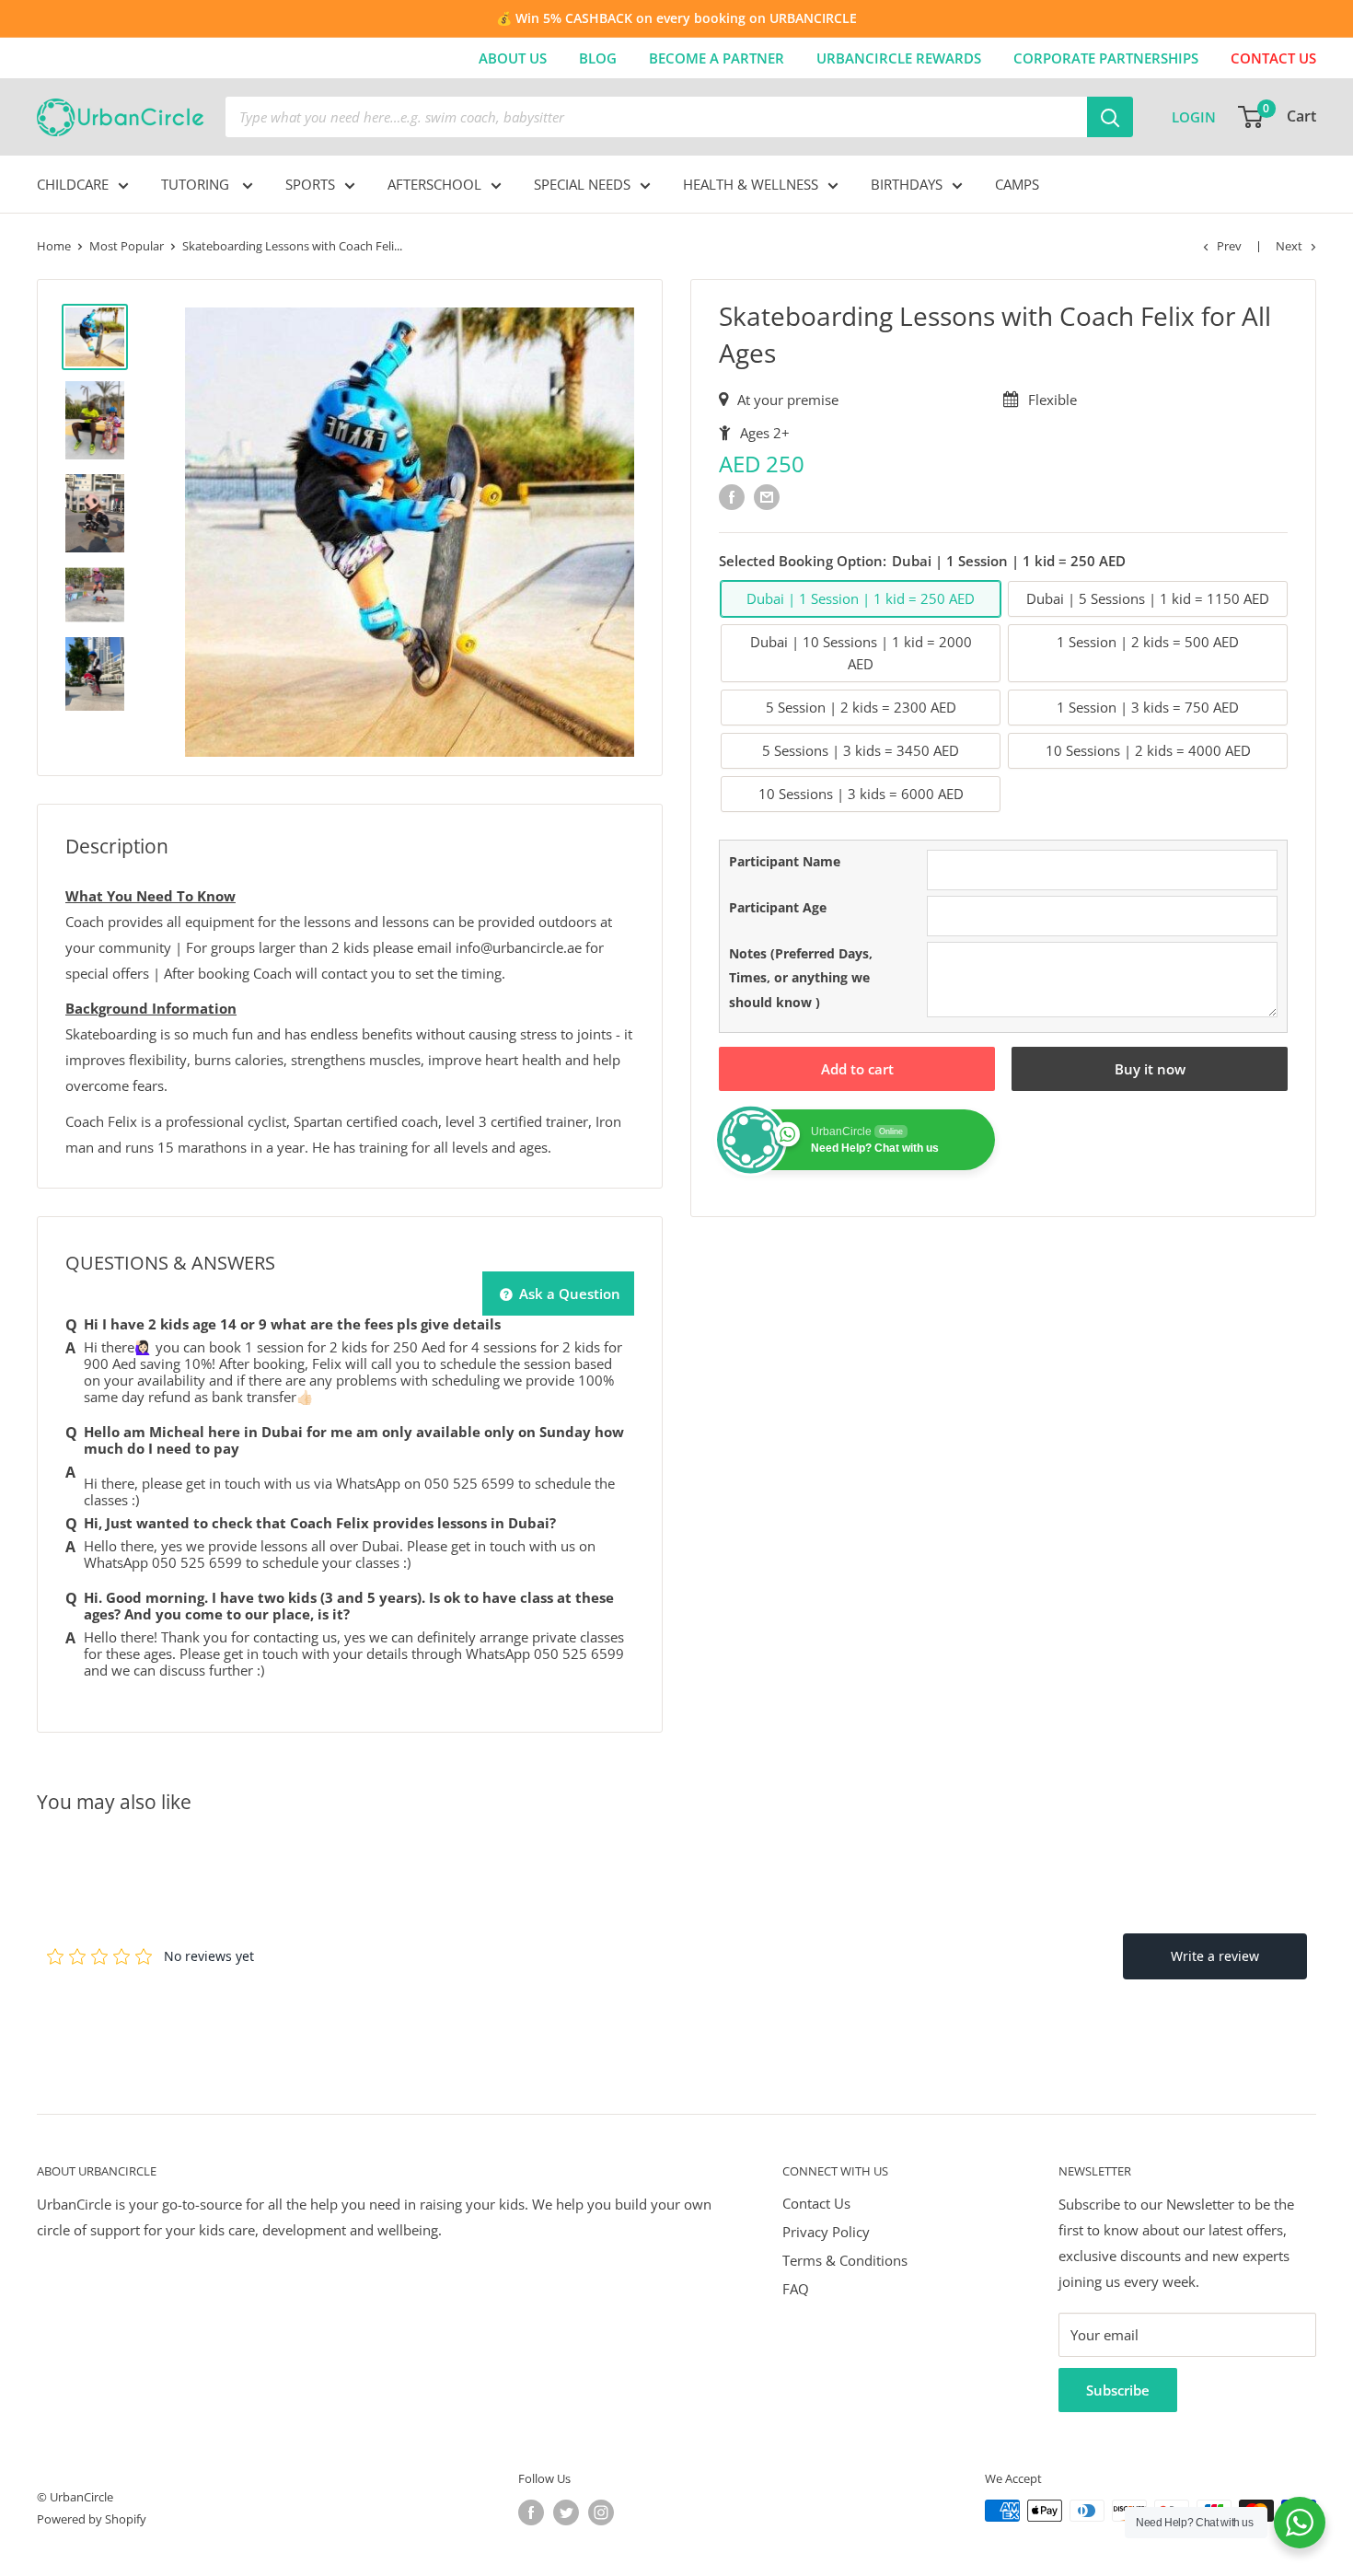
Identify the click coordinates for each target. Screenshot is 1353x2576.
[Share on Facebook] (732, 496)
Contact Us (816, 2203)
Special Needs (582, 184)
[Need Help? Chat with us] (1300, 2523)
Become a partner (717, 58)
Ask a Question (568, 1294)
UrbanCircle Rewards (899, 58)
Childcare (73, 184)
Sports (310, 184)
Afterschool (434, 184)
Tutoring (197, 184)
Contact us (1273, 58)
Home (54, 246)
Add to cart (857, 1069)
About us (513, 58)
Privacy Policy (826, 2232)
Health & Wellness (751, 184)
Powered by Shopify (92, 2519)
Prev (1229, 246)
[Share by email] (767, 496)
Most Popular (127, 246)
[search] (656, 117)
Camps (1017, 184)
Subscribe (1118, 2390)
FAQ (796, 2289)
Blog (598, 58)
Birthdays (907, 184)
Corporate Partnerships (1106, 58)
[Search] (1110, 117)
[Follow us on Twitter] (566, 2512)
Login (1194, 117)
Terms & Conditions (845, 2260)
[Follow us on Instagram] (601, 2512)
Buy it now (1150, 1069)
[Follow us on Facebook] (531, 2512)
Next (1289, 246)
